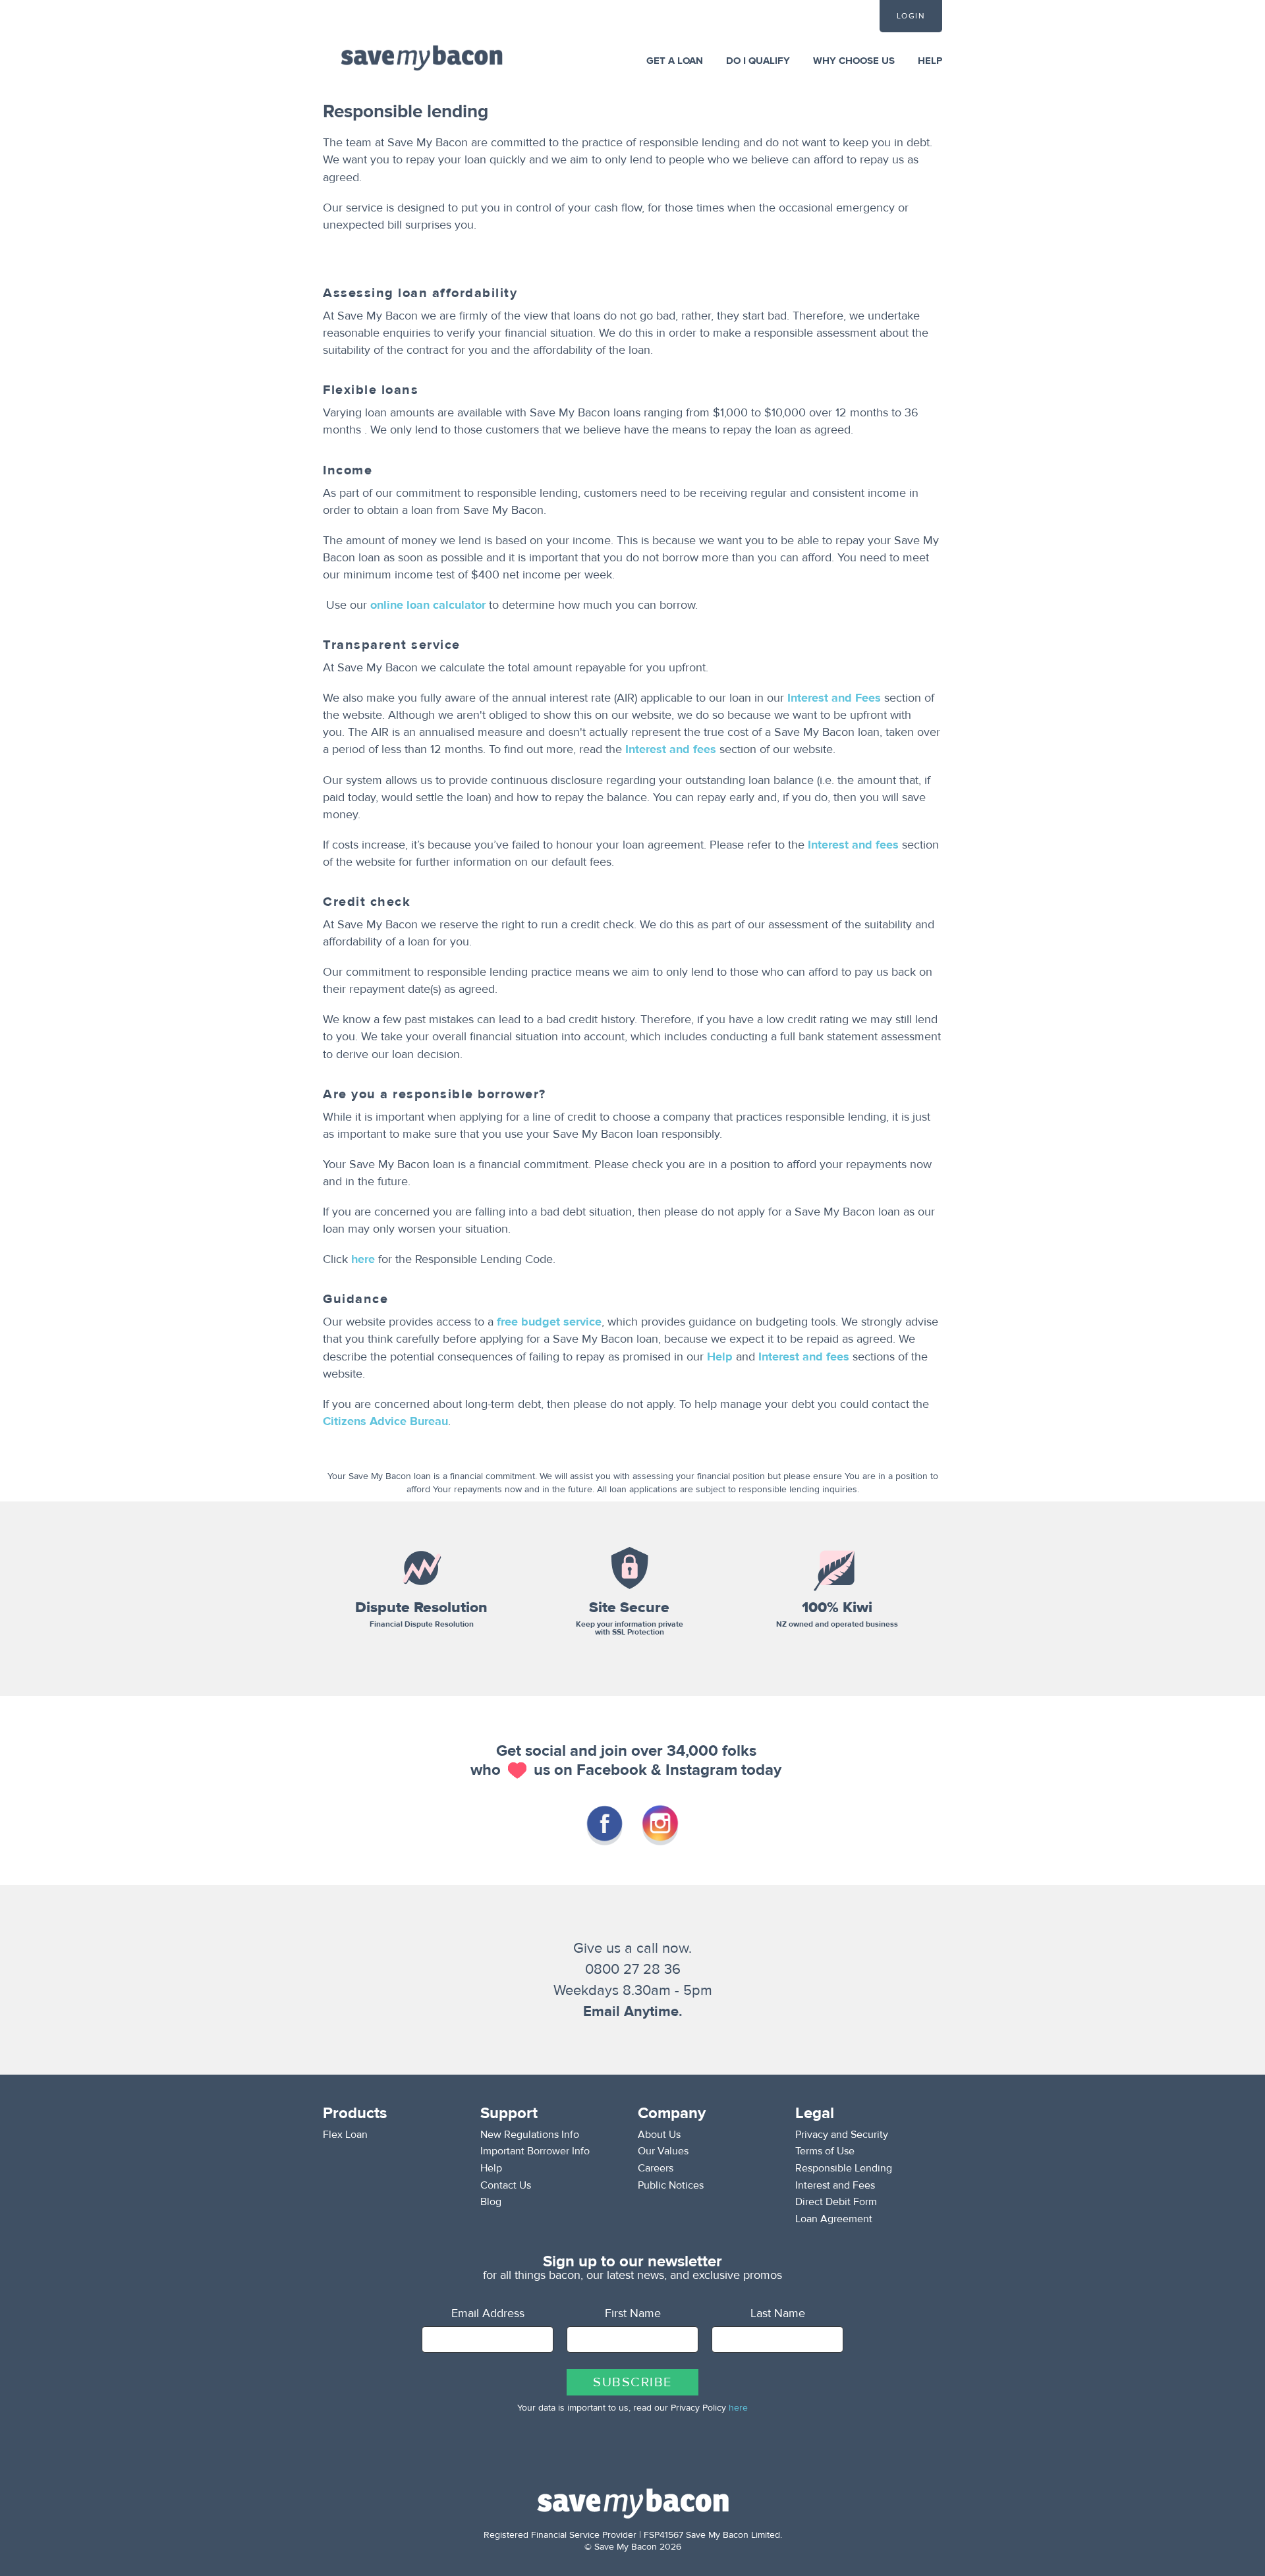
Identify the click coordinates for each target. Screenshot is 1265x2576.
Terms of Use (825, 2151)
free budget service (549, 1322)
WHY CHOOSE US (854, 61)
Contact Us (506, 2185)
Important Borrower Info (535, 2151)
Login (911, 16)
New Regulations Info (530, 2135)
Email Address (488, 2313)
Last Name (778, 2313)
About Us (659, 2135)
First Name (633, 2313)
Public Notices (671, 2185)
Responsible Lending (844, 2168)
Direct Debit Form (836, 2202)
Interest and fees (671, 749)
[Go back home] (422, 57)
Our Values (663, 2151)
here (363, 1259)
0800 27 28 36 (633, 1969)
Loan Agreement (834, 2219)
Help (720, 1357)
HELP (930, 61)
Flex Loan (345, 2135)
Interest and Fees (834, 698)
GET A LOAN (675, 61)
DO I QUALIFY (758, 61)
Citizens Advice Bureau (385, 1421)
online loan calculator (428, 605)
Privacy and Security (842, 2135)
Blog (491, 2202)
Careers (656, 2168)
